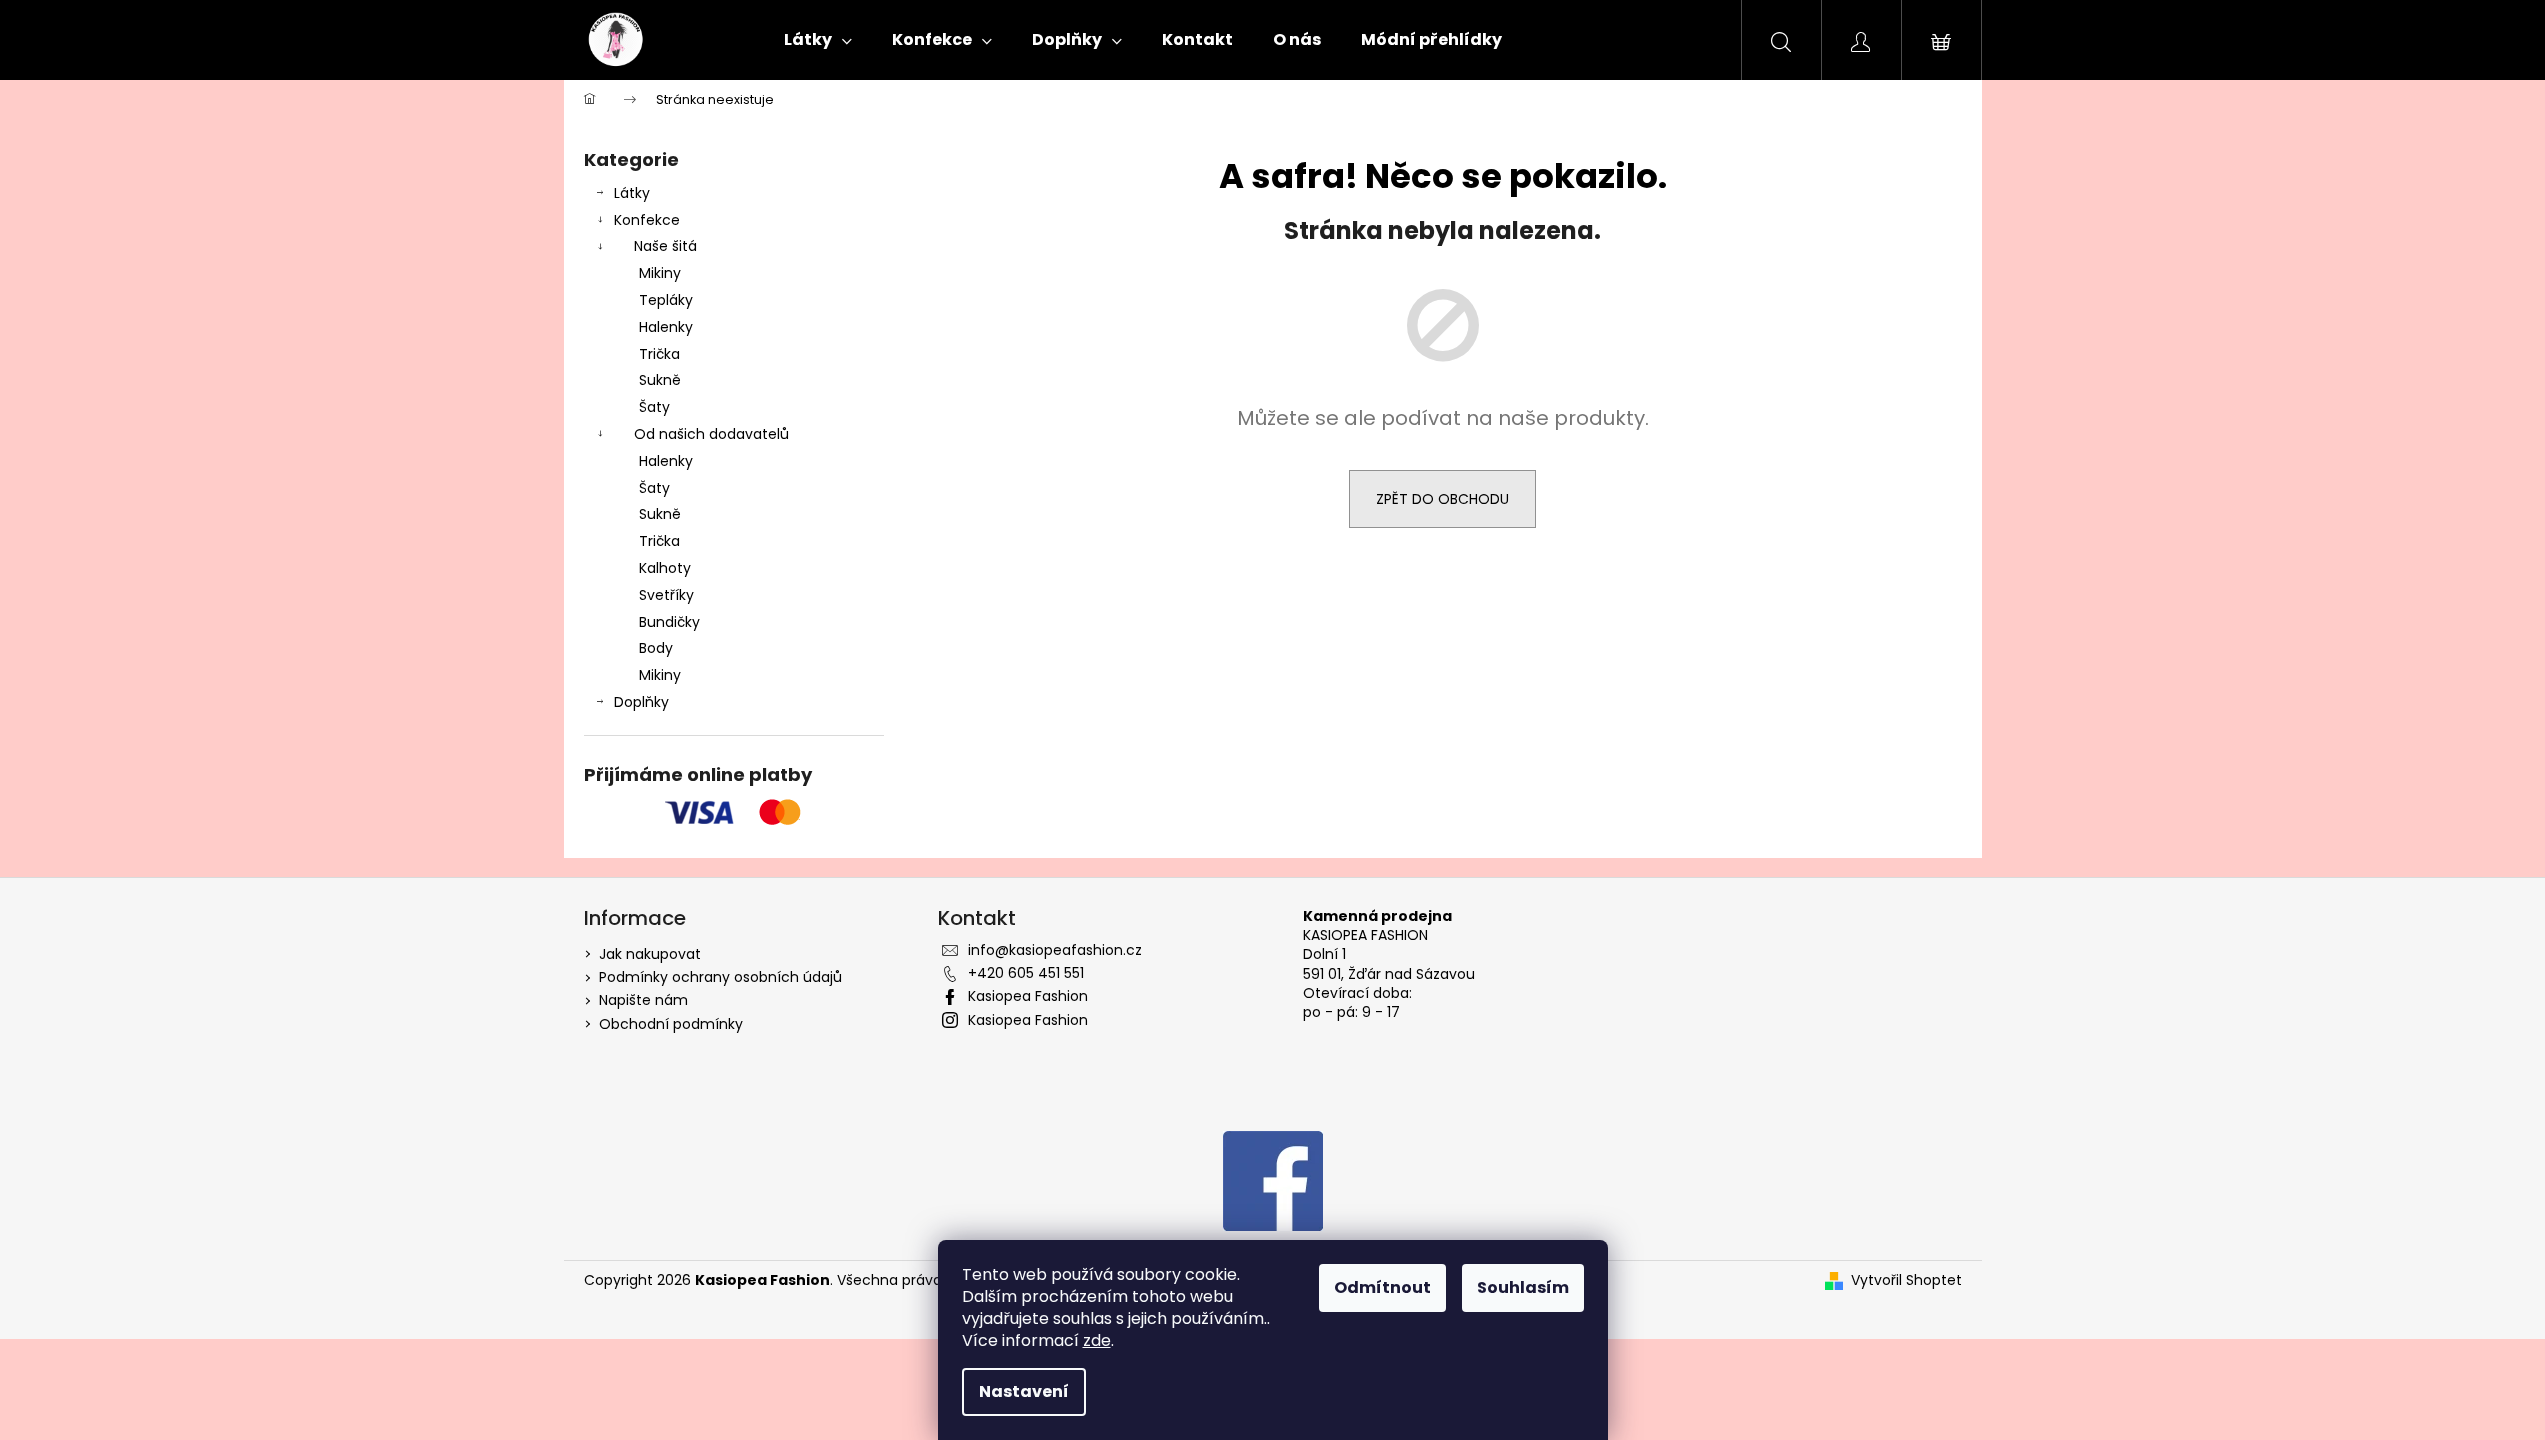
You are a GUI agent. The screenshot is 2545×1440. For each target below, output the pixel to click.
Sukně (660, 380)
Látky (632, 193)
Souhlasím (1523, 1287)
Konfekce (647, 220)
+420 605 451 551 (1026, 973)
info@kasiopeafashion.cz (1055, 950)
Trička (659, 354)
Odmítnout (1382, 1287)
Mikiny (660, 273)
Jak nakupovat (650, 954)
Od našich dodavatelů (711, 434)
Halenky (666, 327)
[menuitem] (818, 40)
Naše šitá (665, 246)
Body (656, 648)
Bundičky (669, 622)
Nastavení (1024, 1391)
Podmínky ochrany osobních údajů (720, 977)
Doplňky (641, 702)
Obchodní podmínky (671, 1024)
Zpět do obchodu (1442, 499)
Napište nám (643, 1000)
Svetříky (666, 595)
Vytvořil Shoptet (1906, 1280)
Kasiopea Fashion (1028, 996)
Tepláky (666, 300)
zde (1097, 1340)
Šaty (654, 407)
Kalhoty (665, 568)
